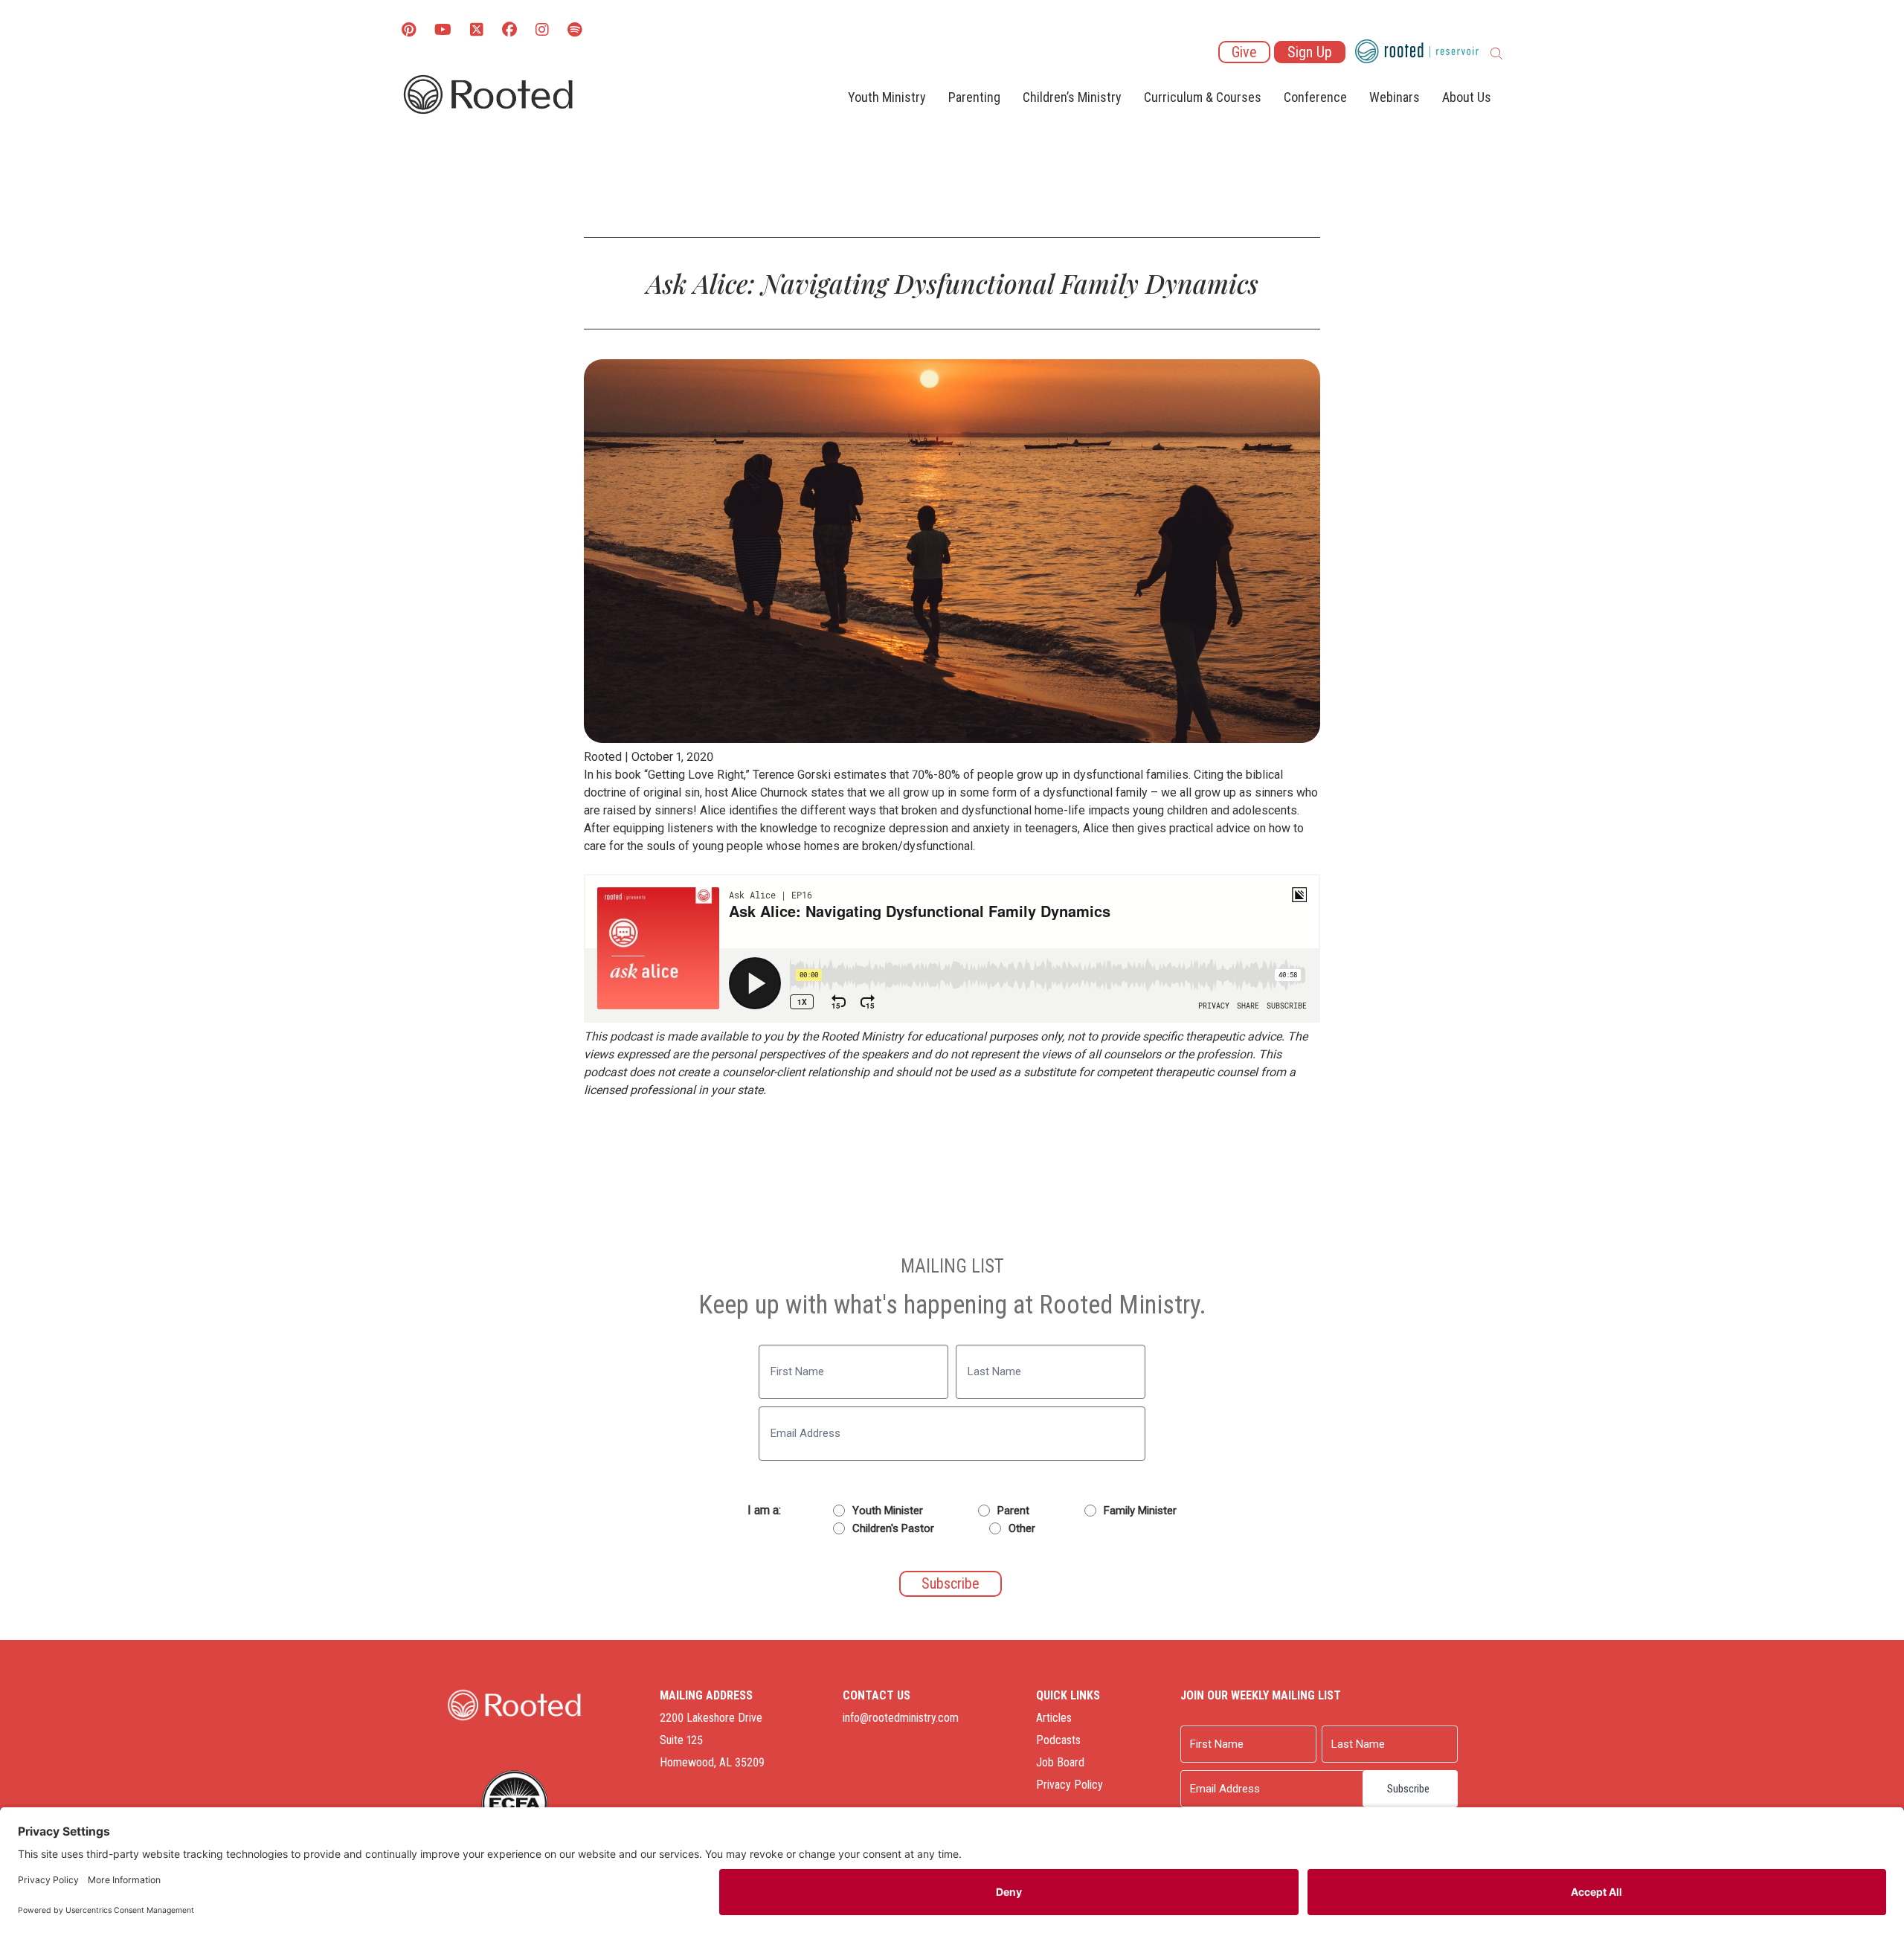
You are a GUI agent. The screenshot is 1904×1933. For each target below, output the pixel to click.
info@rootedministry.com (901, 1718)
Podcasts (1058, 1740)
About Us (1467, 97)
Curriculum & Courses (1203, 97)
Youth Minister (888, 1511)
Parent (1013, 1511)
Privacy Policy (1070, 1785)
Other (1022, 1528)
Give (1244, 52)
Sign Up (1310, 52)
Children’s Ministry (1072, 97)
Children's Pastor (893, 1528)
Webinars (1395, 97)
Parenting (974, 97)
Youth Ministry (887, 97)
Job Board (1060, 1762)
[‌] (477, 31)
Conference (1315, 97)
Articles (1054, 1718)
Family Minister (1140, 1511)
